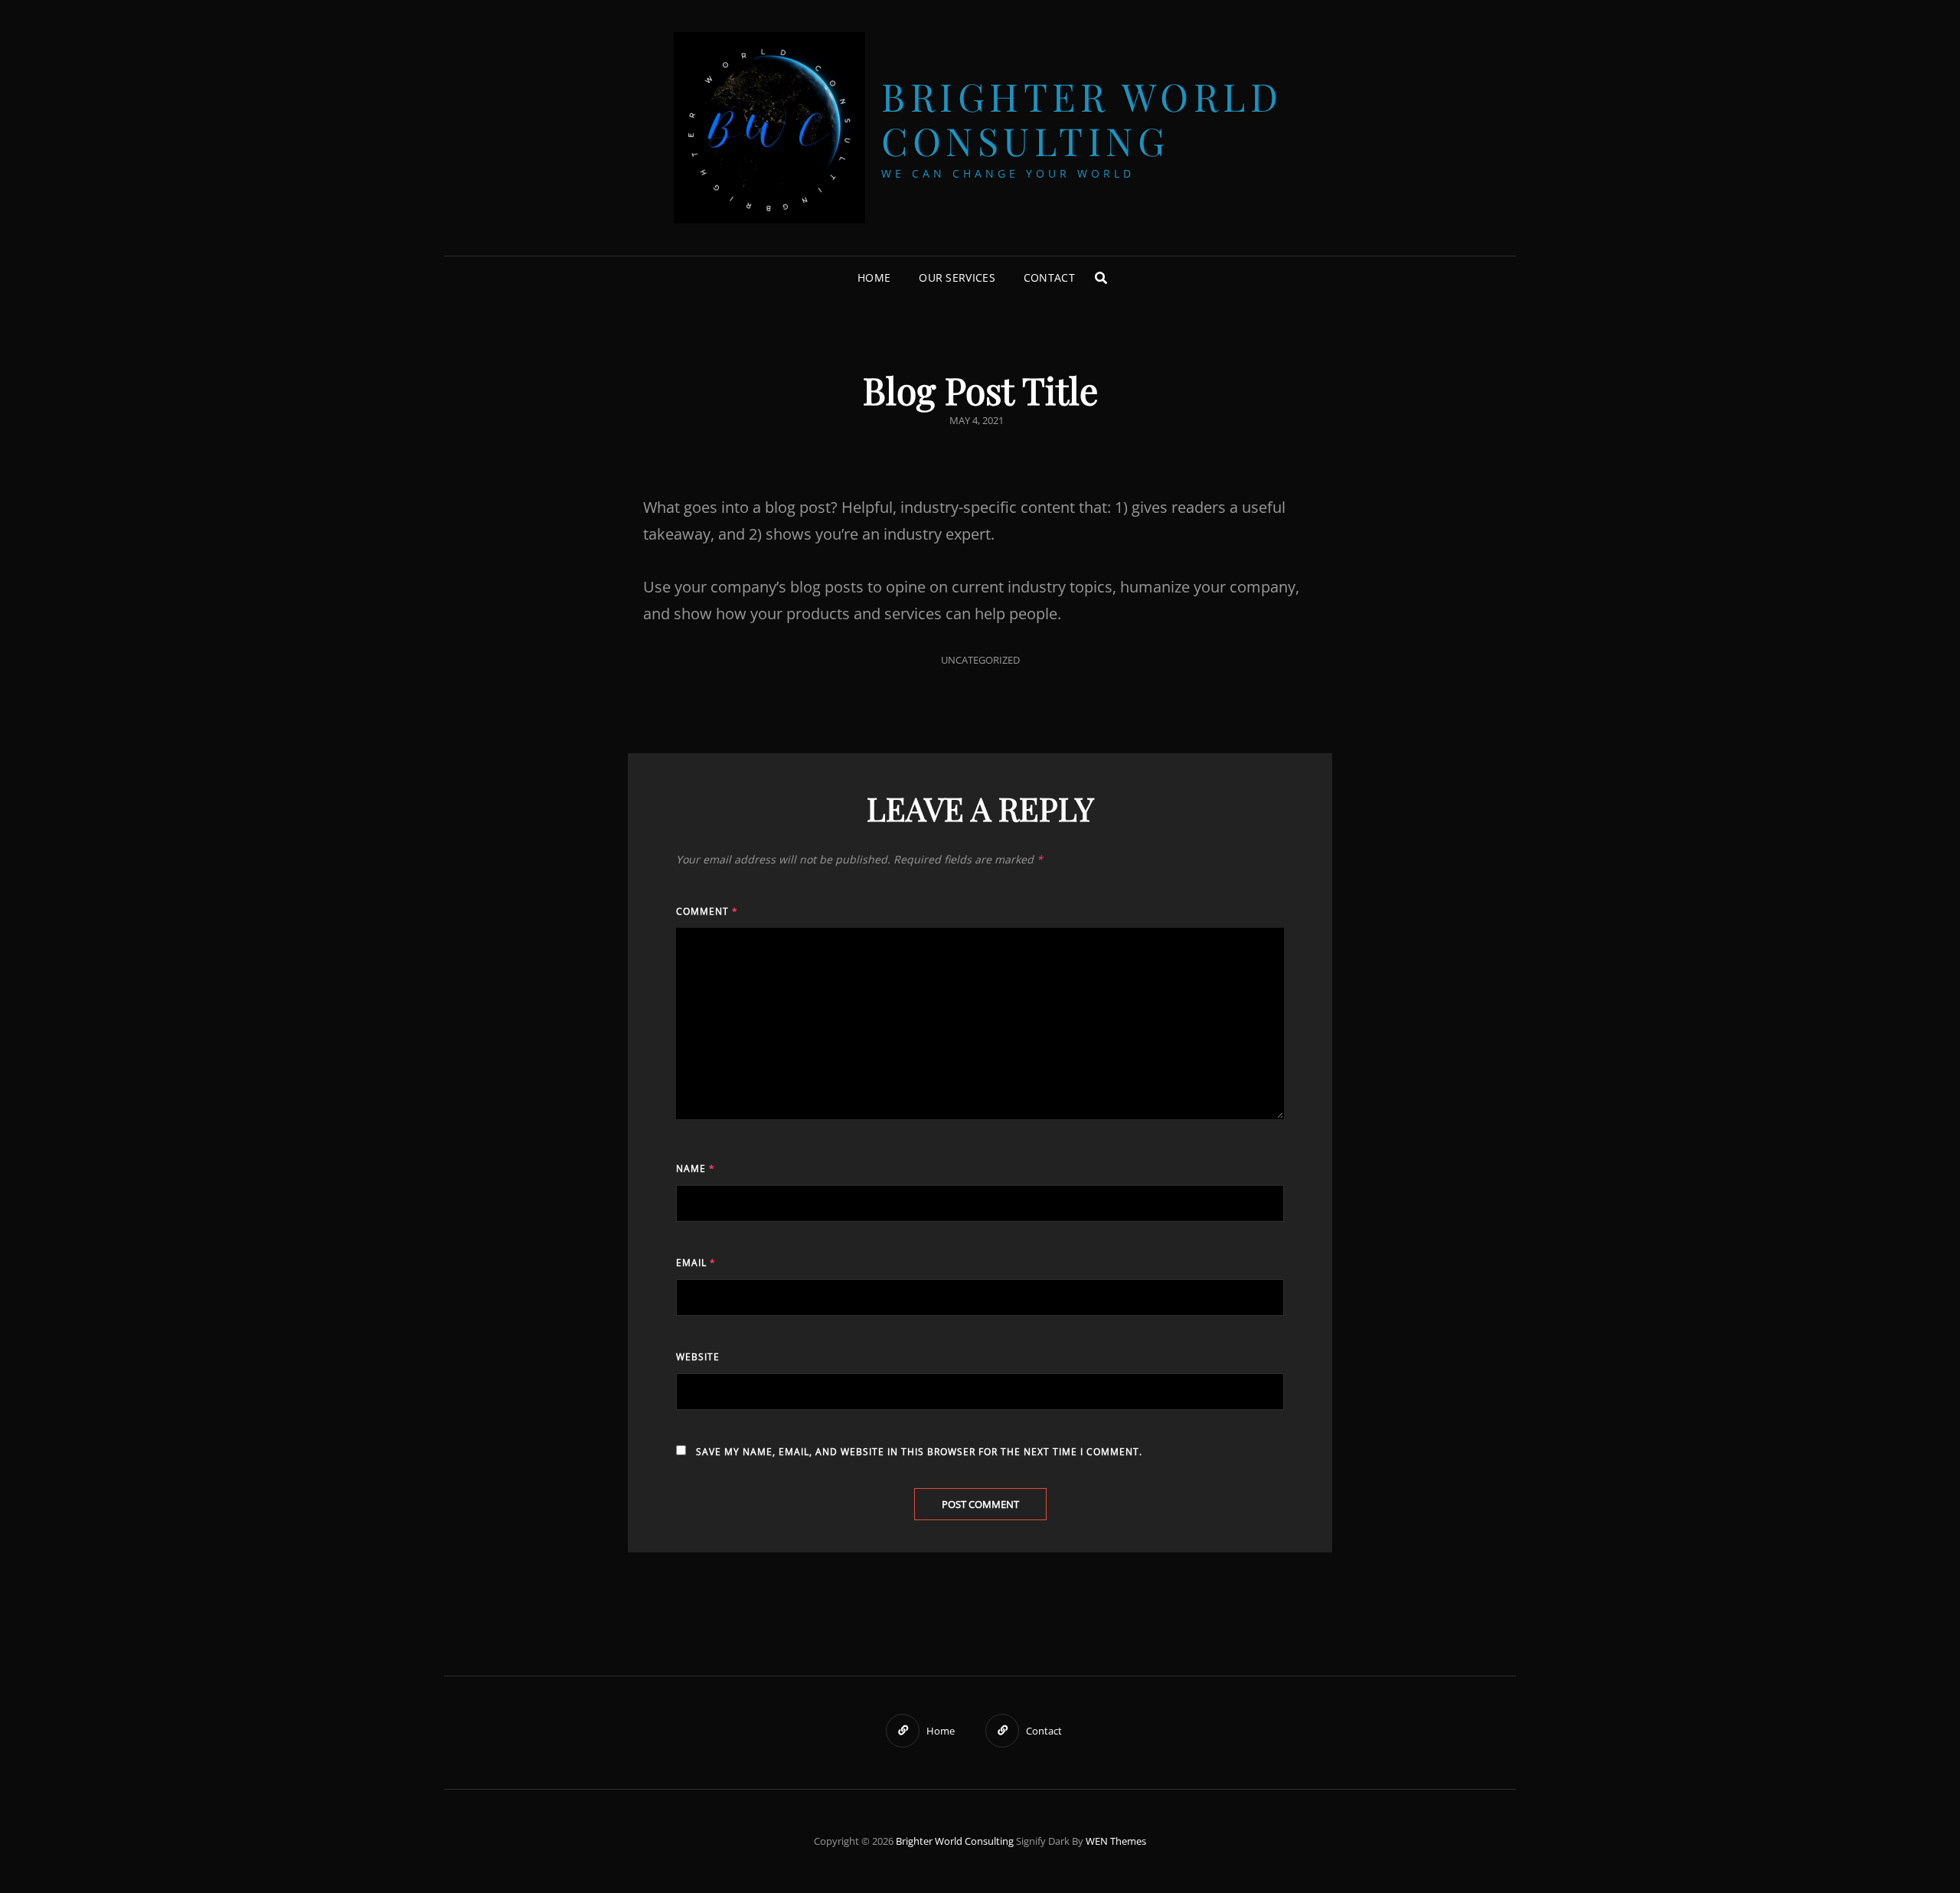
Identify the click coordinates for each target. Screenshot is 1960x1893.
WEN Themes (1116, 1841)
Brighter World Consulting (1082, 118)
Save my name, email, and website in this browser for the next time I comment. (919, 1452)
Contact (1049, 277)
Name (696, 1168)
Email (696, 1263)
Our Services (957, 277)
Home (874, 277)
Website (698, 1357)
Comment (707, 911)
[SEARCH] (1101, 278)
